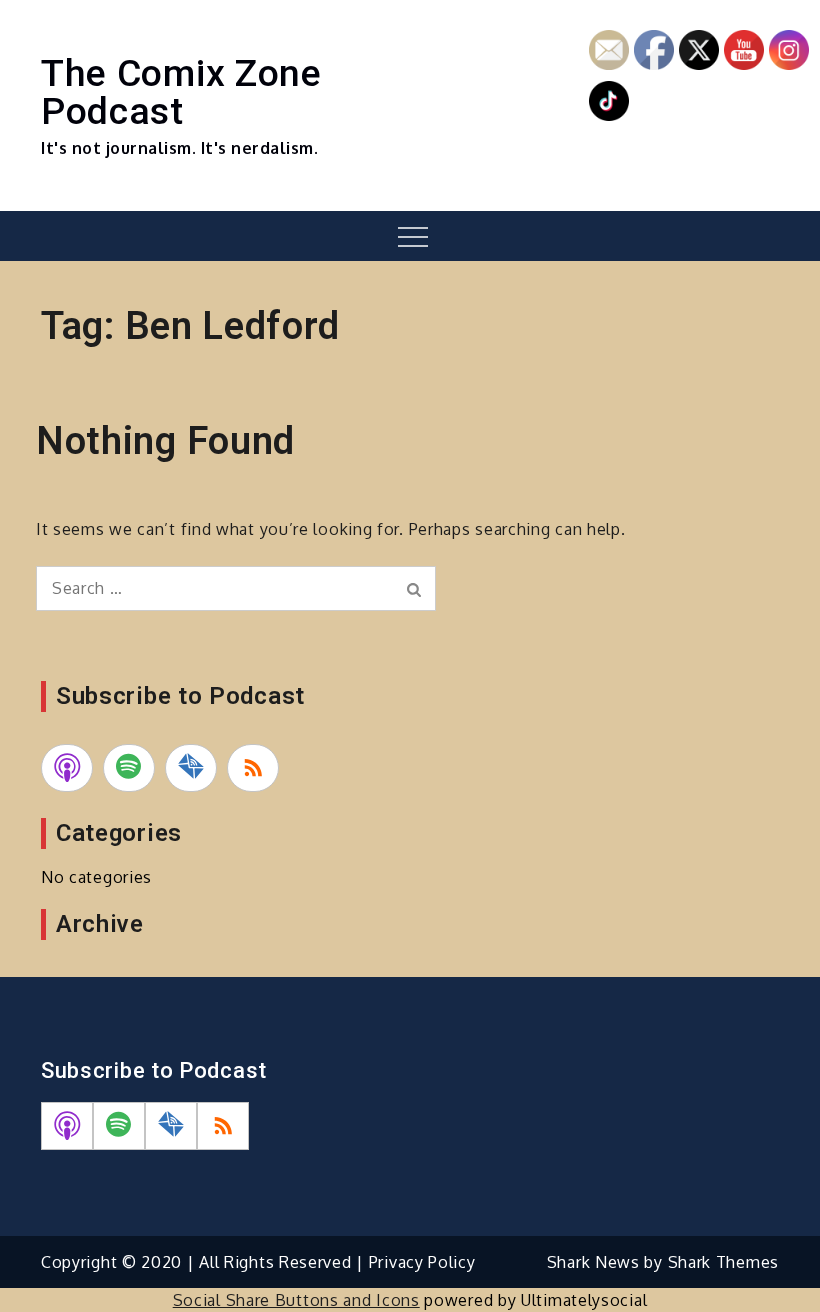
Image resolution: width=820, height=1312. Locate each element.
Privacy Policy (422, 1262)
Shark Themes (723, 1262)
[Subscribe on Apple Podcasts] (67, 768)
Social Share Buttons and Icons (296, 1300)
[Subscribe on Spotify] (129, 768)
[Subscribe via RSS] (253, 768)
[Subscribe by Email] (191, 768)
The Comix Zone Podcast (181, 92)
